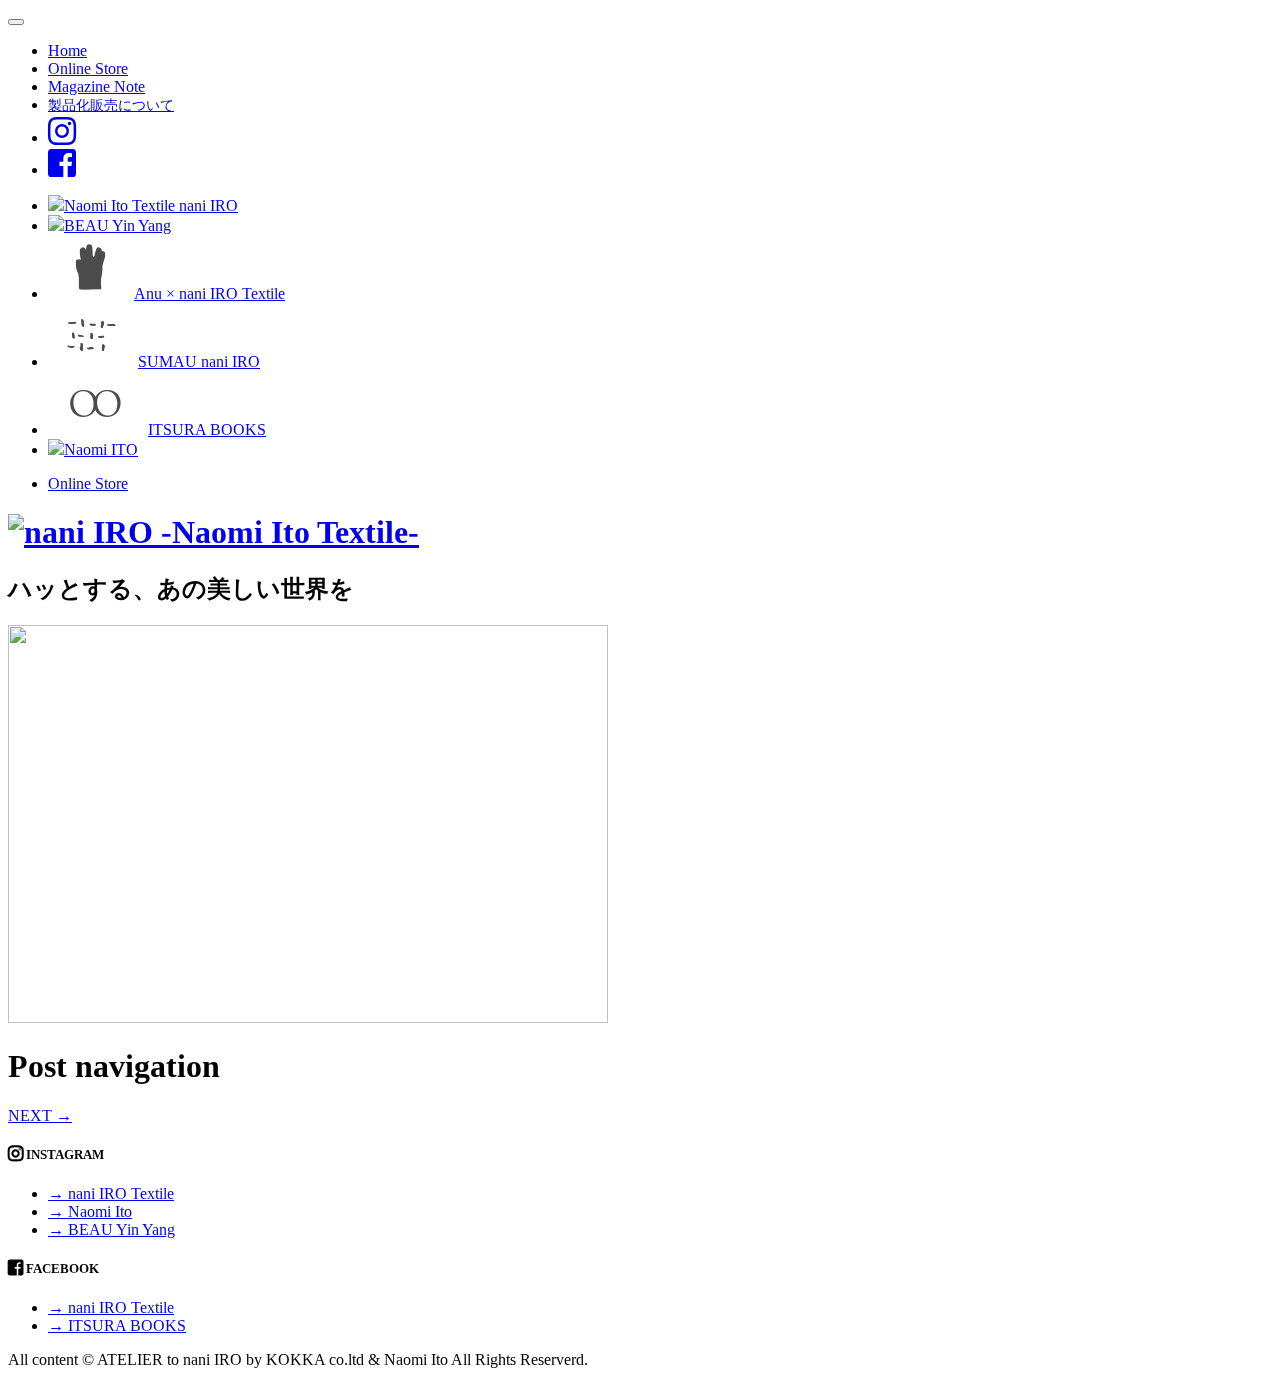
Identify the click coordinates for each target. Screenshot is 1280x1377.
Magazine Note (96, 86)
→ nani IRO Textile (111, 1193)
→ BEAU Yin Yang (111, 1229)
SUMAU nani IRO (199, 361)
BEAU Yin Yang (117, 225)
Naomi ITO (101, 449)
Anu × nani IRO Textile (209, 293)
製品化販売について (111, 105)
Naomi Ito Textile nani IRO (151, 205)
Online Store (88, 68)
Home (67, 50)
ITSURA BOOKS (207, 429)
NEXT (40, 1115)
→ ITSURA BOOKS (117, 1325)
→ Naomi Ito (90, 1211)
